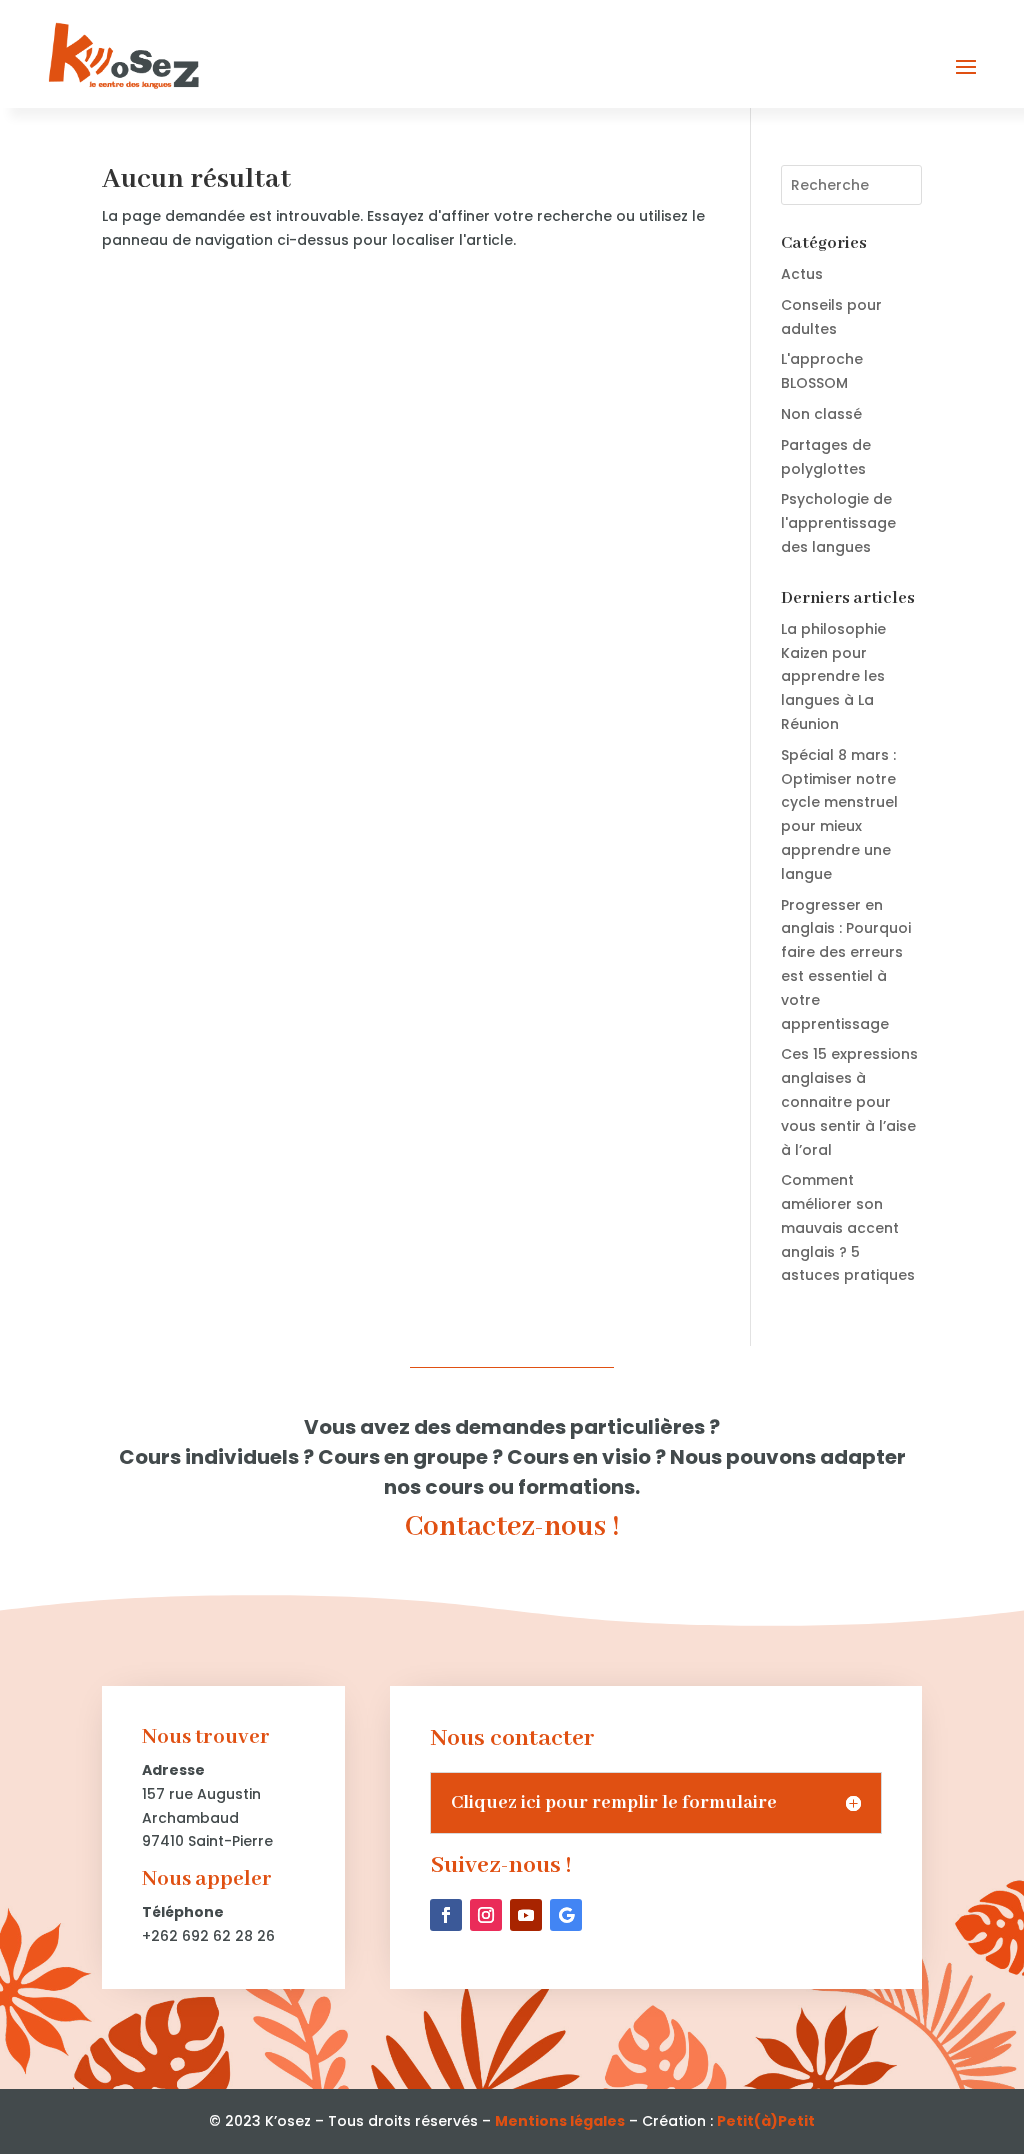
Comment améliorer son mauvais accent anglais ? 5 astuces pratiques (848, 1227)
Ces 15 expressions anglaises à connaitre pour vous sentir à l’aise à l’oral (849, 1101)
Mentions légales (560, 2121)
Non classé (821, 414)
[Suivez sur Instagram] (486, 1915)
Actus (802, 274)
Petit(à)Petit (766, 2121)
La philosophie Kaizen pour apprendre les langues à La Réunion (833, 676)
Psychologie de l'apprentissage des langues (838, 523)
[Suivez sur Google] (566, 1915)
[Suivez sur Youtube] (526, 1915)
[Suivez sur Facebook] (446, 1915)
